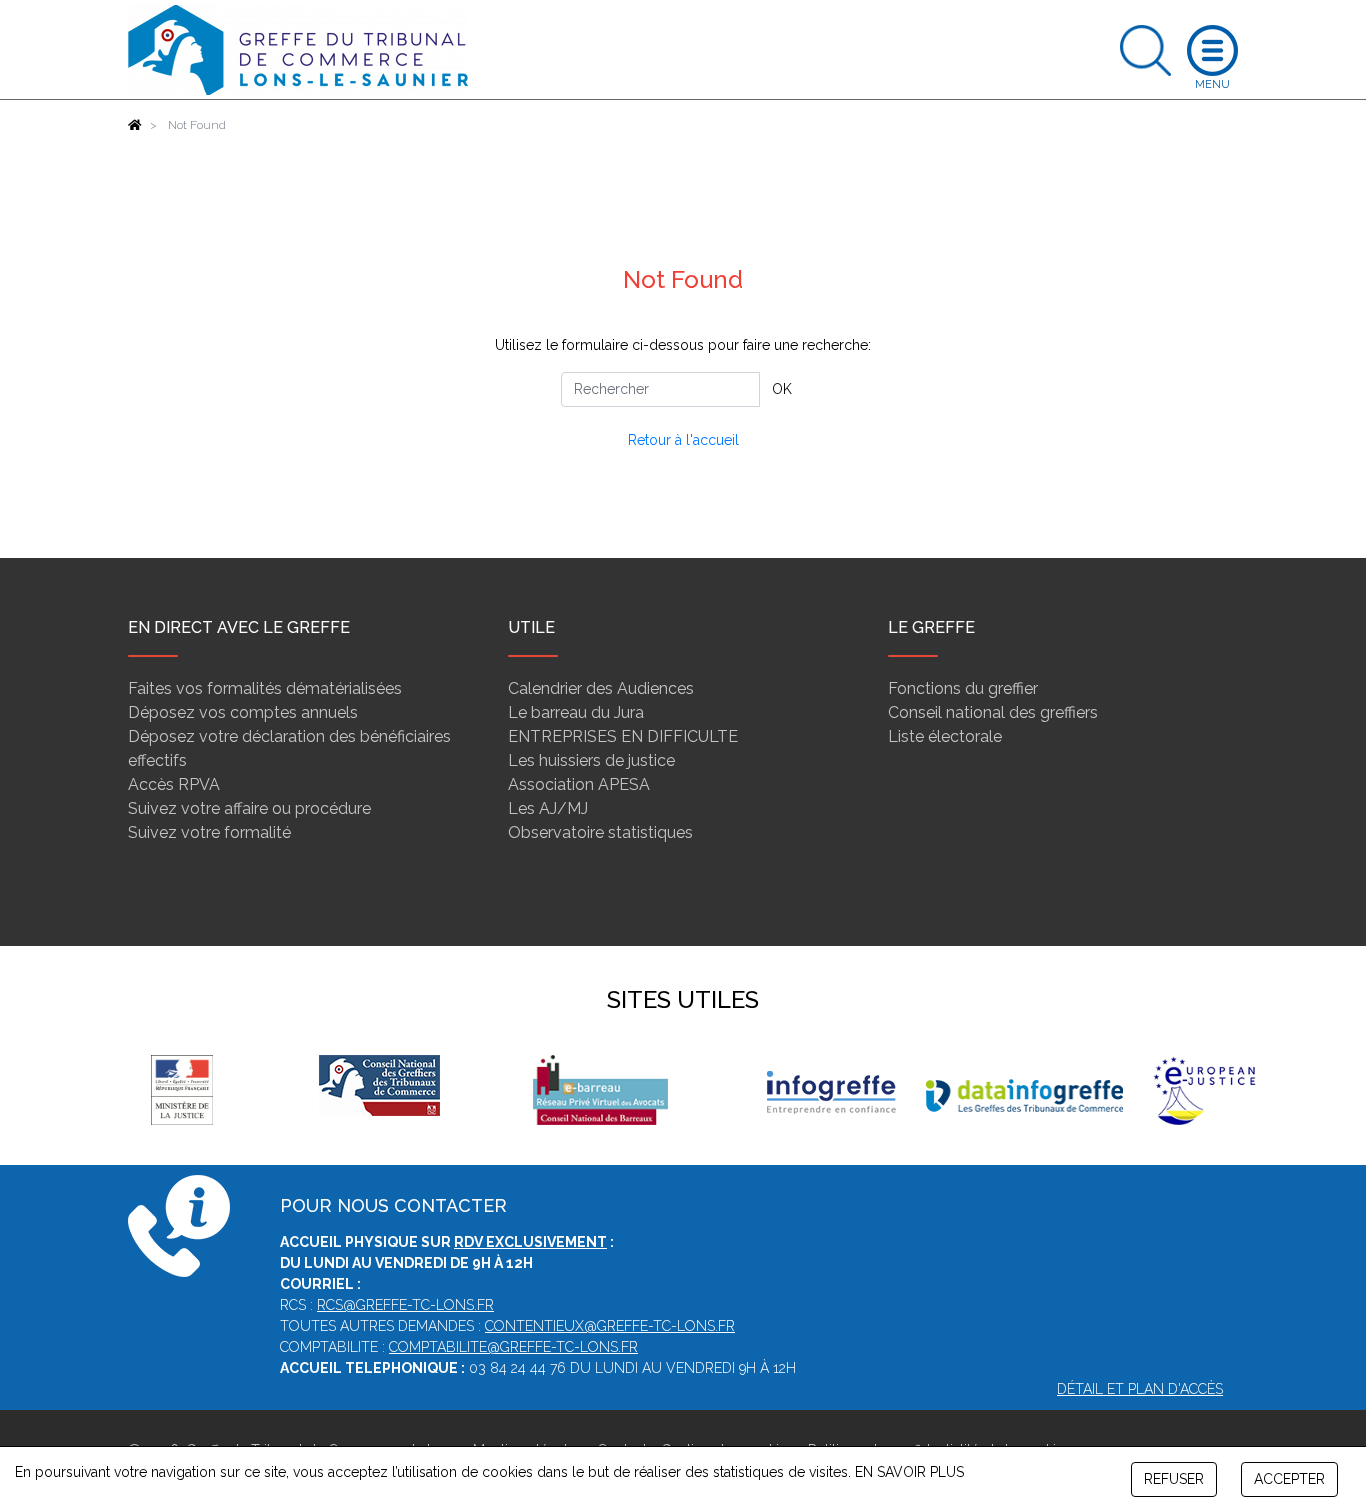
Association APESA (579, 784)
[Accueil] (135, 125)
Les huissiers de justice (591, 760)
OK (782, 389)
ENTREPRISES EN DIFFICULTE (623, 736)
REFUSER (1174, 1479)
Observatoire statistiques (600, 832)
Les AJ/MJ (548, 808)
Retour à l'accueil (683, 440)
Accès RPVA (174, 784)
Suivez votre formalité (209, 832)
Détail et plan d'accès (1140, 1389)
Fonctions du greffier (963, 688)
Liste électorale (945, 736)
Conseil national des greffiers (993, 712)
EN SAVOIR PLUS (909, 1472)
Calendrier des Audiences (601, 688)
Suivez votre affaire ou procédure (249, 808)
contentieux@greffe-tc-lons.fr (610, 1326)
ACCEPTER (1289, 1479)
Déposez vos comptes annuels (243, 712)
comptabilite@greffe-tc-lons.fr (513, 1347)
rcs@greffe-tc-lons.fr (405, 1305)
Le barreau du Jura (576, 712)
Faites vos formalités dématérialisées (265, 688)
